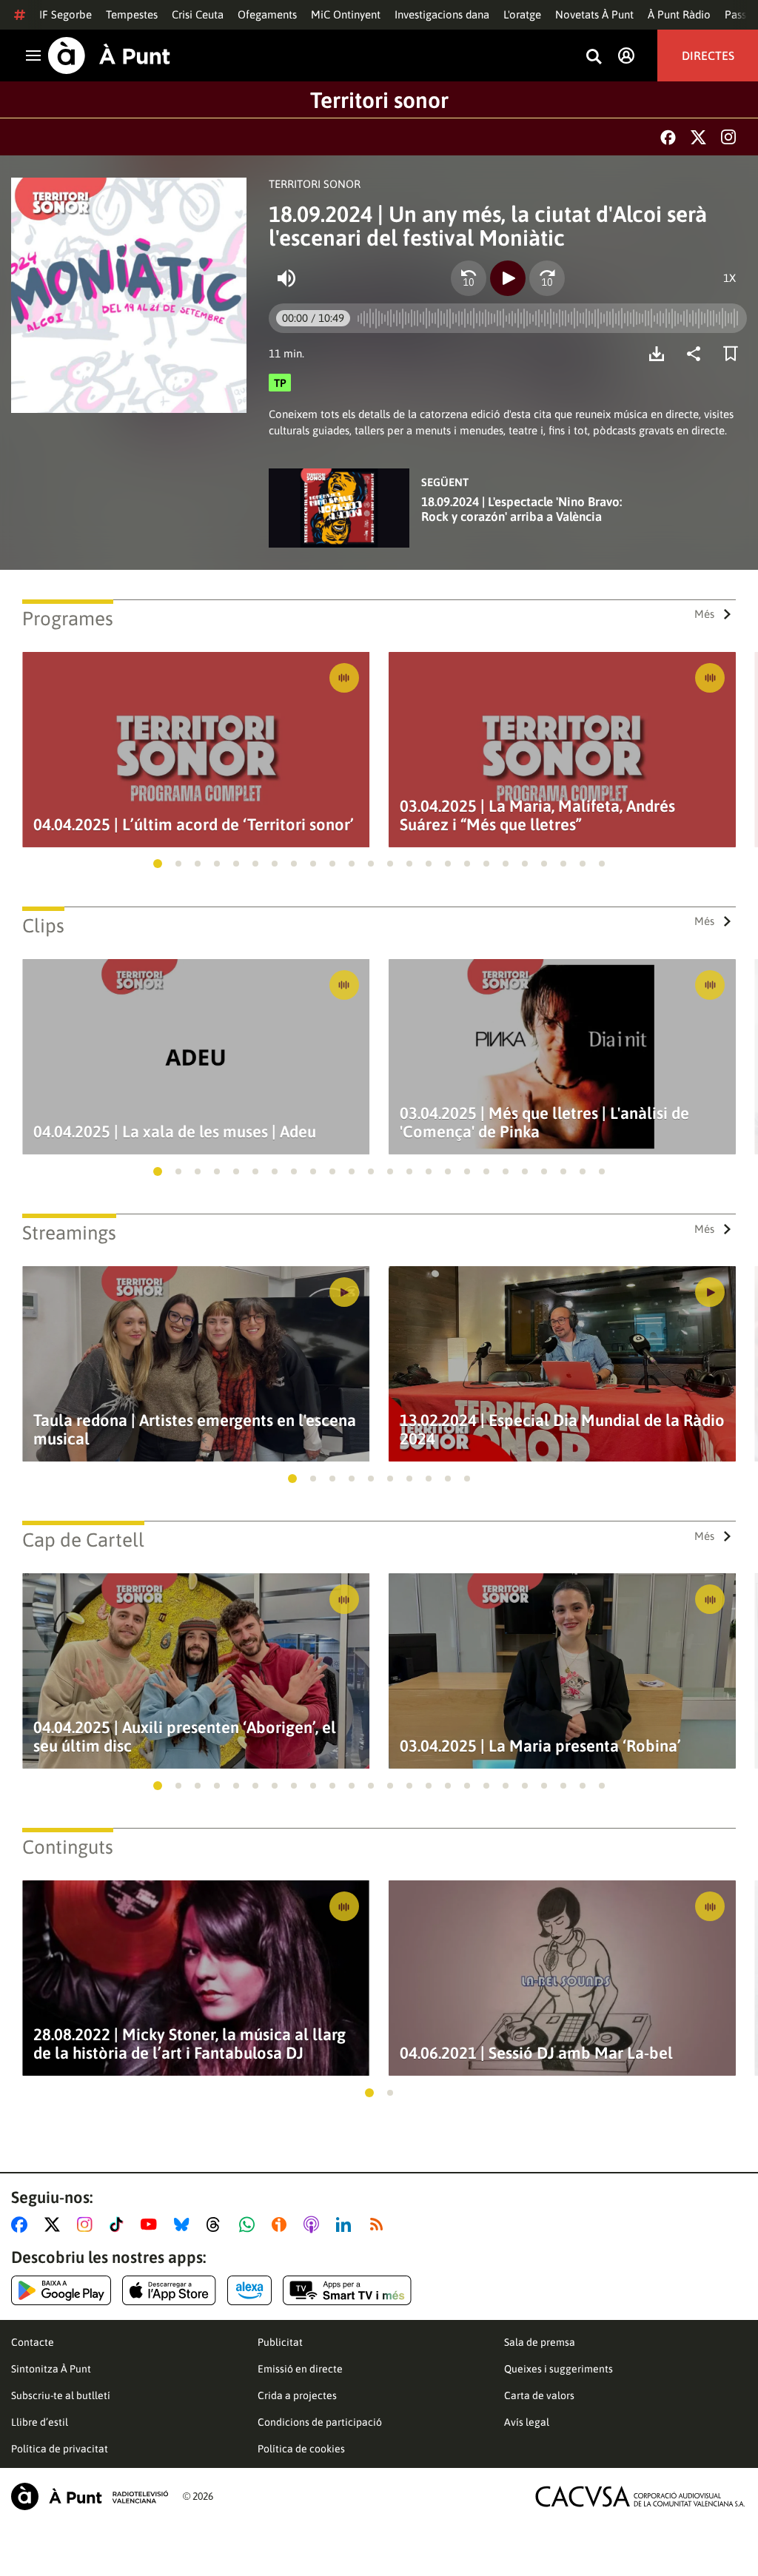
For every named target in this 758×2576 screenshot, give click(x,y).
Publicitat (280, 2342)
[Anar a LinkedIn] (346, 2224)
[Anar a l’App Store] (169, 2290)
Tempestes (132, 14)
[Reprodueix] (508, 278)
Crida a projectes (297, 2395)
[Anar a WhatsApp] (250, 2224)
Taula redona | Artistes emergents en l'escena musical (195, 1430)
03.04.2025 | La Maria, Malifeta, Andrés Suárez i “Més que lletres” (537, 815)
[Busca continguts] (594, 57)
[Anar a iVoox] (282, 2224)
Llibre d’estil (40, 2422)
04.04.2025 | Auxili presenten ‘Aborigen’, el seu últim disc (185, 1737)
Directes (708, 56)
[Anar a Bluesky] (185, 2224)
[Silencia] (286, 278)
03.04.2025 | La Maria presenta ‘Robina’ (540, 1746)
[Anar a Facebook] (22, 2224)
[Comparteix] (697, 354)
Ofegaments (267, 14)
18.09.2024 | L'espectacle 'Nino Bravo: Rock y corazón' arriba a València (521, 509)
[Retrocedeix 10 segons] (469, 278)
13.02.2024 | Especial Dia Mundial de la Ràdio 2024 (562, 1430)
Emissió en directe (300, 2369)
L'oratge (522, 14)
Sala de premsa (540, 2342)
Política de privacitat (60, 2449)
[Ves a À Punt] (109, 56)
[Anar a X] (55, 2224)
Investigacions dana (442, 14)
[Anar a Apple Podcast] (314, 2224)
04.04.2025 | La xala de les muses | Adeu (175, 1132)
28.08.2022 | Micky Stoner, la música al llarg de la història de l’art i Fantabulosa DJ (189, 2044)
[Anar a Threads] (217, 2224)
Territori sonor (379, 100)
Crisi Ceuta (198, 14)
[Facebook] (668, 137)
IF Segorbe (66, 14)
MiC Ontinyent (346, 14)
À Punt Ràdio (679, 14)
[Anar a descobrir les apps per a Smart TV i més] (347, 2290)
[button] (158, 864)
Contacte (33, 2342)
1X (730, 278)
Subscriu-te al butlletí (61, 2395)
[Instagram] (728, 137)
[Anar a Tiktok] (120, 2224)
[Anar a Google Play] (61, 2290)
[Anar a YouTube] (152, 2224)
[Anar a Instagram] (88, 2224)
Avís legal (527, 2422)
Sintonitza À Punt (51, 2369)
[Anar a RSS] (380, 2224)
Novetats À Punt (594, 14)
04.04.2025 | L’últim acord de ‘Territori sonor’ (194, 825)
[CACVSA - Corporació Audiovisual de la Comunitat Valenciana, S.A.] (640, 2496)
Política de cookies (301, 2449)
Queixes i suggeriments (559, 2369)
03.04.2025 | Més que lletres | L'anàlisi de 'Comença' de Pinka (544, 1123)
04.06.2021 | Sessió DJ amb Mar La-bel (536, 2053)
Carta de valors (539, 2395)
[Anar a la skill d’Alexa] (249, 2290)
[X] (698, 137)
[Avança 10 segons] (547, 278)
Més (704, 614)
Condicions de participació (320, 2422)
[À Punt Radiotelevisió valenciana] (90, 2496)
